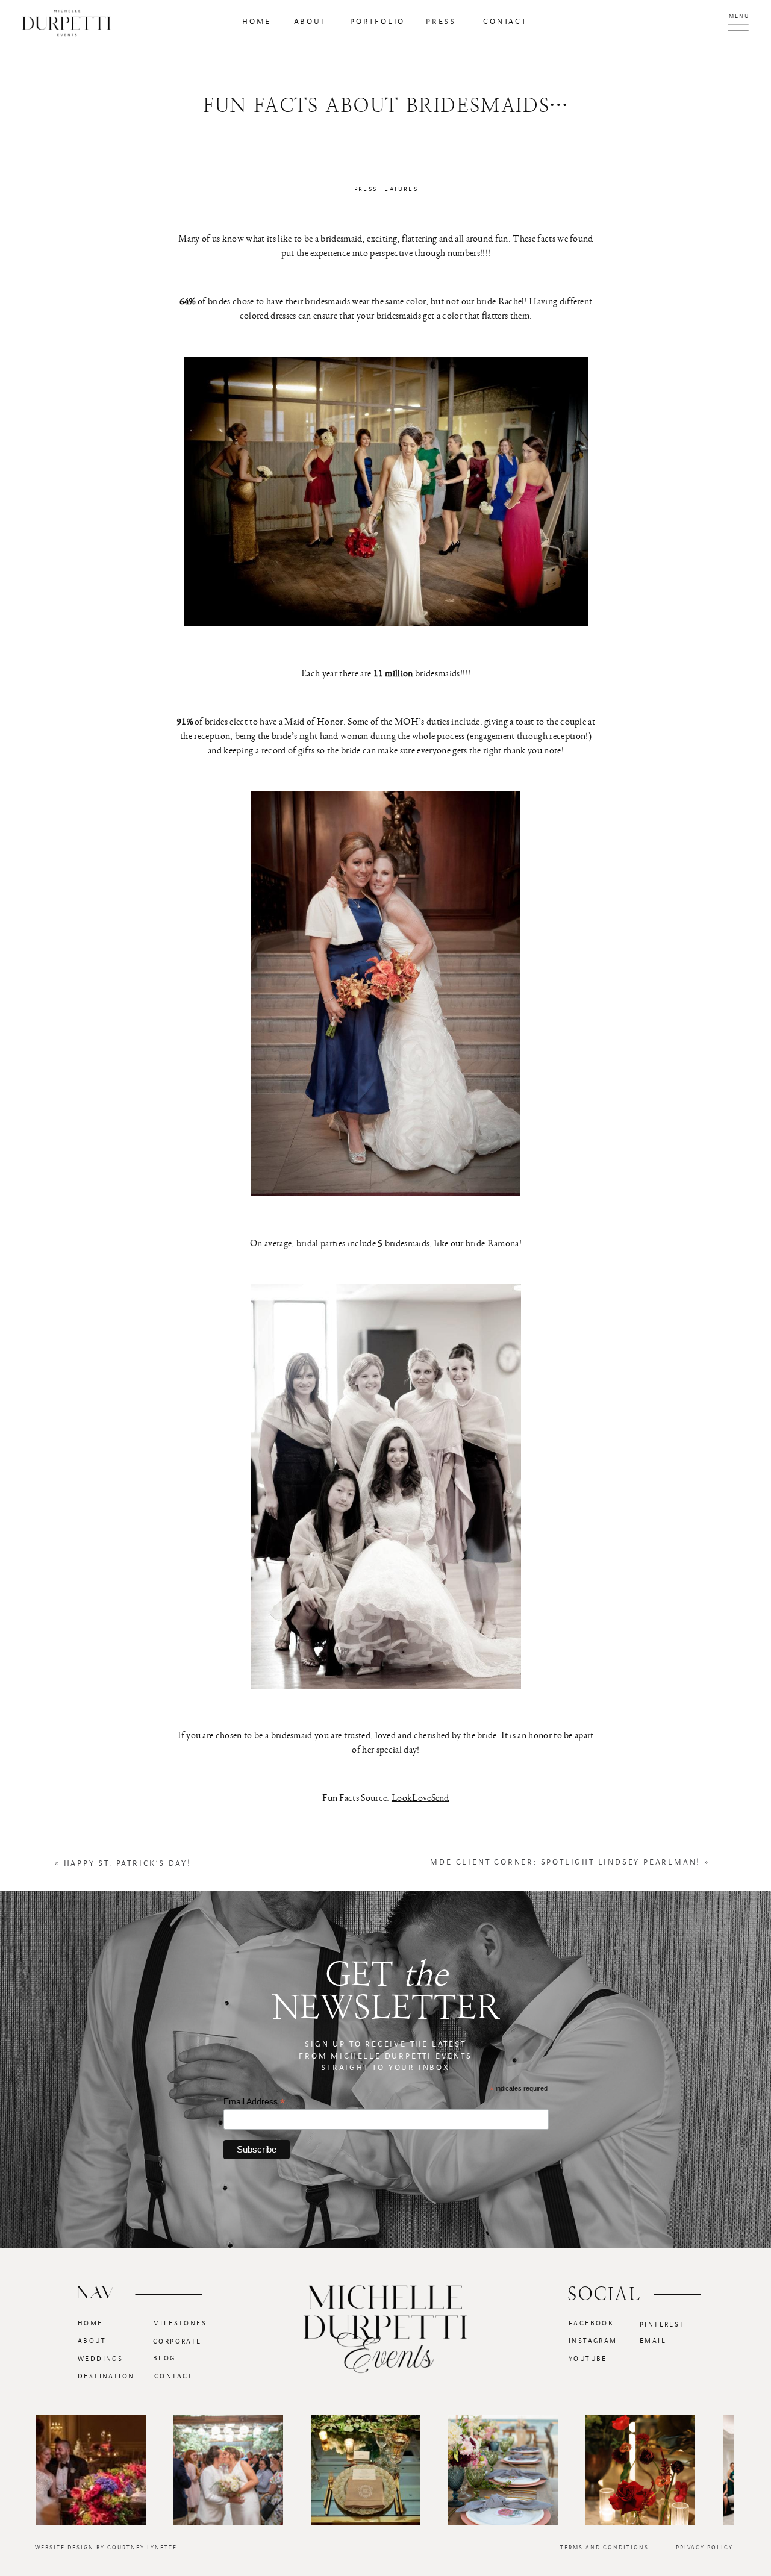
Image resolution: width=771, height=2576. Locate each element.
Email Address (254, 2102)
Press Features (386, 189)
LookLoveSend (420, 1798)
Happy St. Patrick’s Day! (128, 1863)
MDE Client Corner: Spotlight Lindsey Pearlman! (565, 1862)
